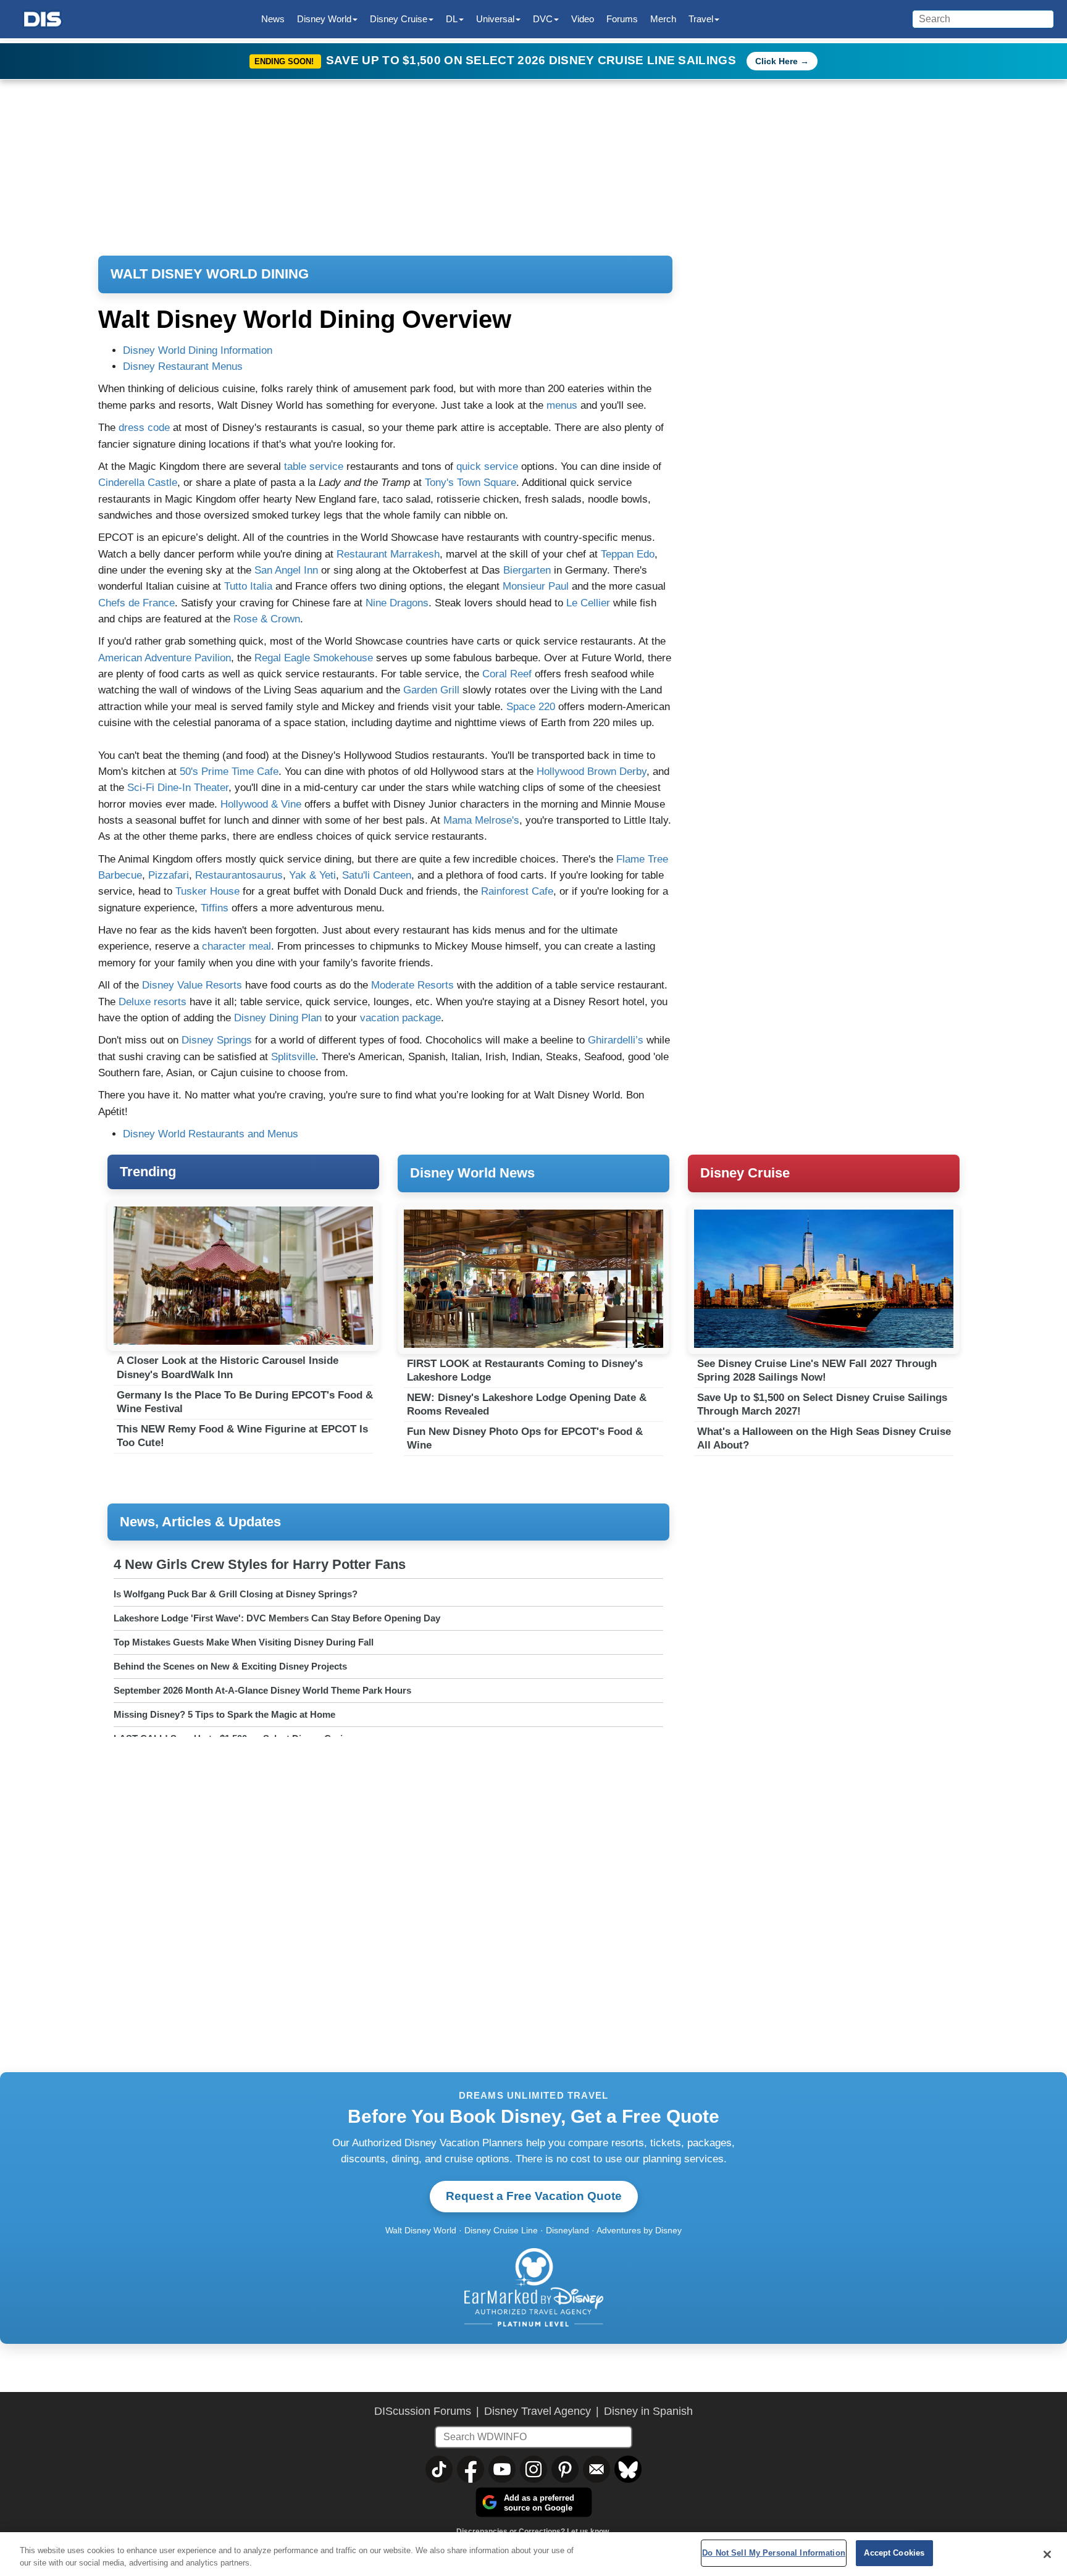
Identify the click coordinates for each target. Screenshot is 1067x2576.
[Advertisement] (824, 1588)
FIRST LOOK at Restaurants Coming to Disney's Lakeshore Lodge (525, 1370)
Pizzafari (169, 875)
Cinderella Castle (138, 483)
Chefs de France (136, 603)
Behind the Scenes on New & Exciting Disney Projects (230, 1666)
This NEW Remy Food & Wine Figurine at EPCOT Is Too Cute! (242, 1436)
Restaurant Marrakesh (388, 554)
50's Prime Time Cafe (229, 772)
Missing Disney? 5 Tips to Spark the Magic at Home (224, 1714)
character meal (236, 946)
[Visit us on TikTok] (439, 2469)
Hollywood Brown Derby (592, 772)
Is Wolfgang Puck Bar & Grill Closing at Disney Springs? (236, 1594)
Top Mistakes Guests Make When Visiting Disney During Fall (244, 1642)
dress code (144, 428)
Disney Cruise (745, 1173)
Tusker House (207, 891)
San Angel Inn (286, 570)
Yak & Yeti (312, 875)
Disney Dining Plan (278, 1018)
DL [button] (452, 19)
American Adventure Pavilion (165, 658)
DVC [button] (543, 19)
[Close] (1047, 2554)
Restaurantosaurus (239, 875)
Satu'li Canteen (377, 875)
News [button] (273, 19)
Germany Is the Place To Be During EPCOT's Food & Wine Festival (245, 1402)
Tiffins (215, 908)
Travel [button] (701, 19)
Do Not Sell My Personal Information (774, 2553)
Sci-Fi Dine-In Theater (178, 788)
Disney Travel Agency (538, 2411)
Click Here (776, 61)
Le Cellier (588, 603)
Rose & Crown (267, 619)
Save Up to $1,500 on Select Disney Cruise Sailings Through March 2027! (822, 1404)
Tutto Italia (248, 586)
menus (562, 405)
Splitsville (293, 1057)
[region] (533, 2554)
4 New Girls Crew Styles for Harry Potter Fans (260, 1564)
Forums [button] (622, 19)
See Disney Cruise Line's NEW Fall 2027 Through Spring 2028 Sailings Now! (817, 1370)
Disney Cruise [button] (399, 19)
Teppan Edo (628, 554)
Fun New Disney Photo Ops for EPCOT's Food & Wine (525, 1438)
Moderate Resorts (414, 985)
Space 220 (531, 707)
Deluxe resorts (153, 1002)
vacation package (400, 1018)
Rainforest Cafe (517, 891)
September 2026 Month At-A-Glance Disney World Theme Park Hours (262, 1690)
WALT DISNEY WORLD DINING (210, 274)
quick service (487, 466)
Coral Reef (507, 674)
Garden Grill (431, 690)
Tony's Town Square (471, 483)
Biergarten (527, 570)
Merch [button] (663, 19)
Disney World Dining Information (198, 350)
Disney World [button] (324, 19)
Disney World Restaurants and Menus (211, 1134)
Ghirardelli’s (616, 1040)
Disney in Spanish (648, 2411)
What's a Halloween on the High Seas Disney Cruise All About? (824, 1438)
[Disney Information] (43, 19)
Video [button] (583, 19)
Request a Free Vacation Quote (534, 2196)
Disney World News (472, 1173)
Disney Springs (217, 1040)
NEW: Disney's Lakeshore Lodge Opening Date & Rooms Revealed (527, 1404)
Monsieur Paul (536, 586)
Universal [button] (495, 19)
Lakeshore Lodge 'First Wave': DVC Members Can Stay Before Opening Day (277, 1618)
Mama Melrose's (481, 820)
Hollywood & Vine (261, 804)
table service (314, 466)
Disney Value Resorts (192, 985)
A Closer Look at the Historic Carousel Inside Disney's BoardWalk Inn (228, 1367)
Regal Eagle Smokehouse (314, 658)
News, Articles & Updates (200, 1522)
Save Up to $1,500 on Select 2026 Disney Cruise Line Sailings (533, 60)
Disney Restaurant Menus (183, 366)
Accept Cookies (894, 2553)
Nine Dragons (397, 603)
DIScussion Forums (423, 2411)
